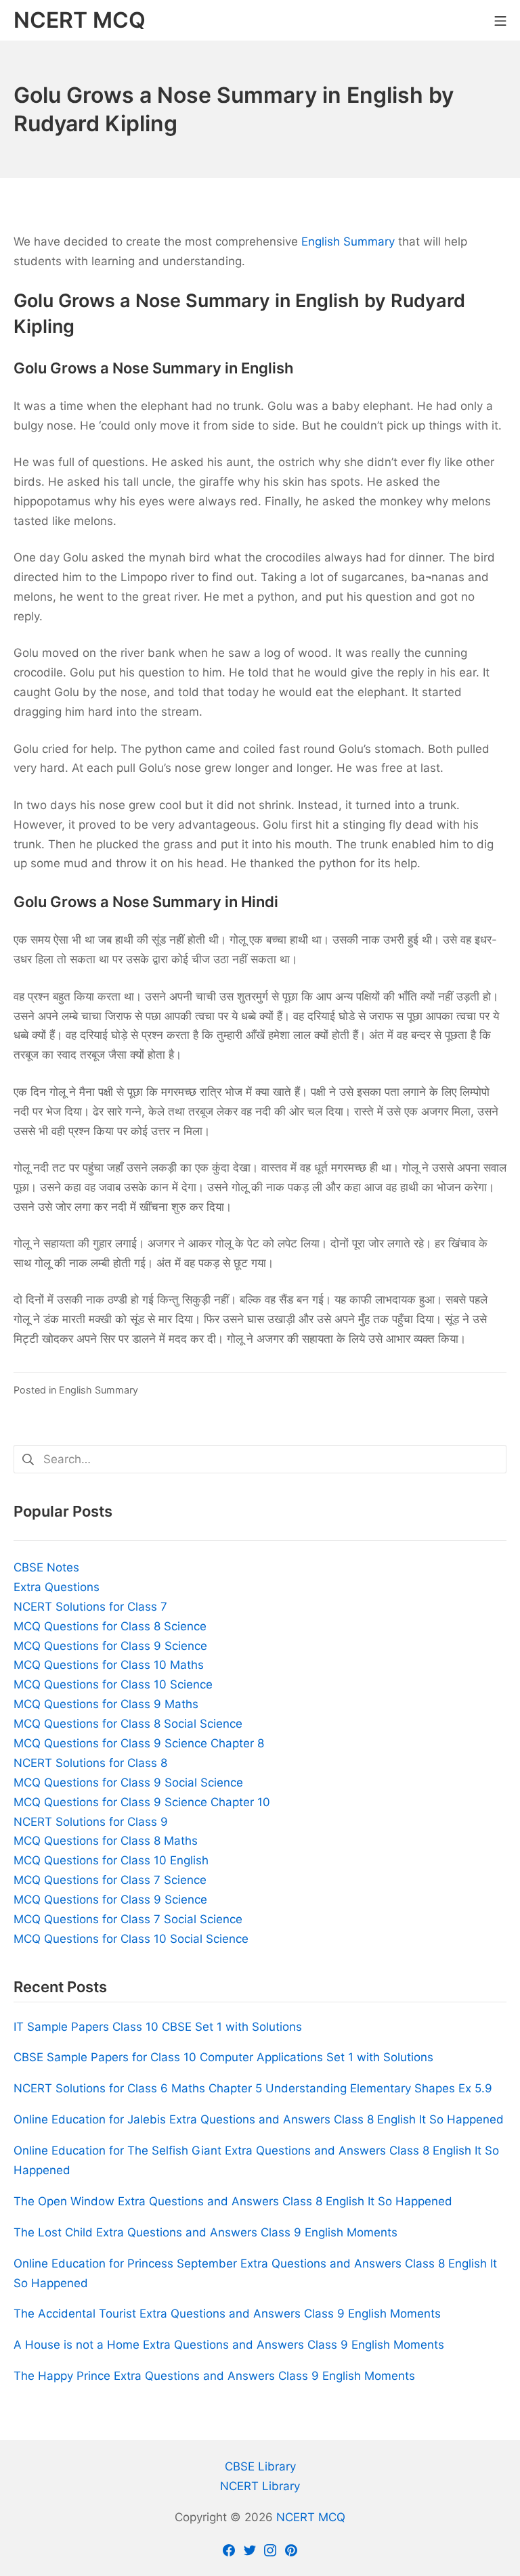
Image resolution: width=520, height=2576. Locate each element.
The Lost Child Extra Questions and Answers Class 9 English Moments (205, 2232)
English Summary (348, 241)
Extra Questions (57, 1587)
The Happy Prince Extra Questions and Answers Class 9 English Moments (214, 2376)
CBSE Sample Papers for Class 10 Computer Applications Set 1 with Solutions (223, 2057)
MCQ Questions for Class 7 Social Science (128, 1919)
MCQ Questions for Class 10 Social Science (131, 1939)
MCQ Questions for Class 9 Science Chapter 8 (139, 1743)
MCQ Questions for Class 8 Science (110, 1626)
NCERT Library (260, 2486)
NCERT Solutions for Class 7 (90, 1607)
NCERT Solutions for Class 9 (91, 1822)
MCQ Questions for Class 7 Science (110, 1880)
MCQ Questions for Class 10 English (111, 1860)
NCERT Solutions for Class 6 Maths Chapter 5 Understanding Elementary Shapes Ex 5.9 (253, 2088)
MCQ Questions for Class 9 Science (110, 1646)
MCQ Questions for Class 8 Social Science (128, 1724)
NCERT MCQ (311, 2517)
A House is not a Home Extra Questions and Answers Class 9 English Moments (229, 2345)
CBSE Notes (46, 1567)
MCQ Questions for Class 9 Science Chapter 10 (142, 1802)
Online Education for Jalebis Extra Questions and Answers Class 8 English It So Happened (259, 2119)
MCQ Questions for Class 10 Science (113, 1684)
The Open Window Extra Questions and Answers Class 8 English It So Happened (233, 2201)
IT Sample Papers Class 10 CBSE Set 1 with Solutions (158, 2027)
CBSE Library (260, 2466)
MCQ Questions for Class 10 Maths (109, 1665)
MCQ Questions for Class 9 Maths (106, 1704)
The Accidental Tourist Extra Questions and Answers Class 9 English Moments (227, 2314)
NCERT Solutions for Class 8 (90, 1763)
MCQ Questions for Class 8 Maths (106, 1841)
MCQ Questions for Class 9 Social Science (128, 1782)
